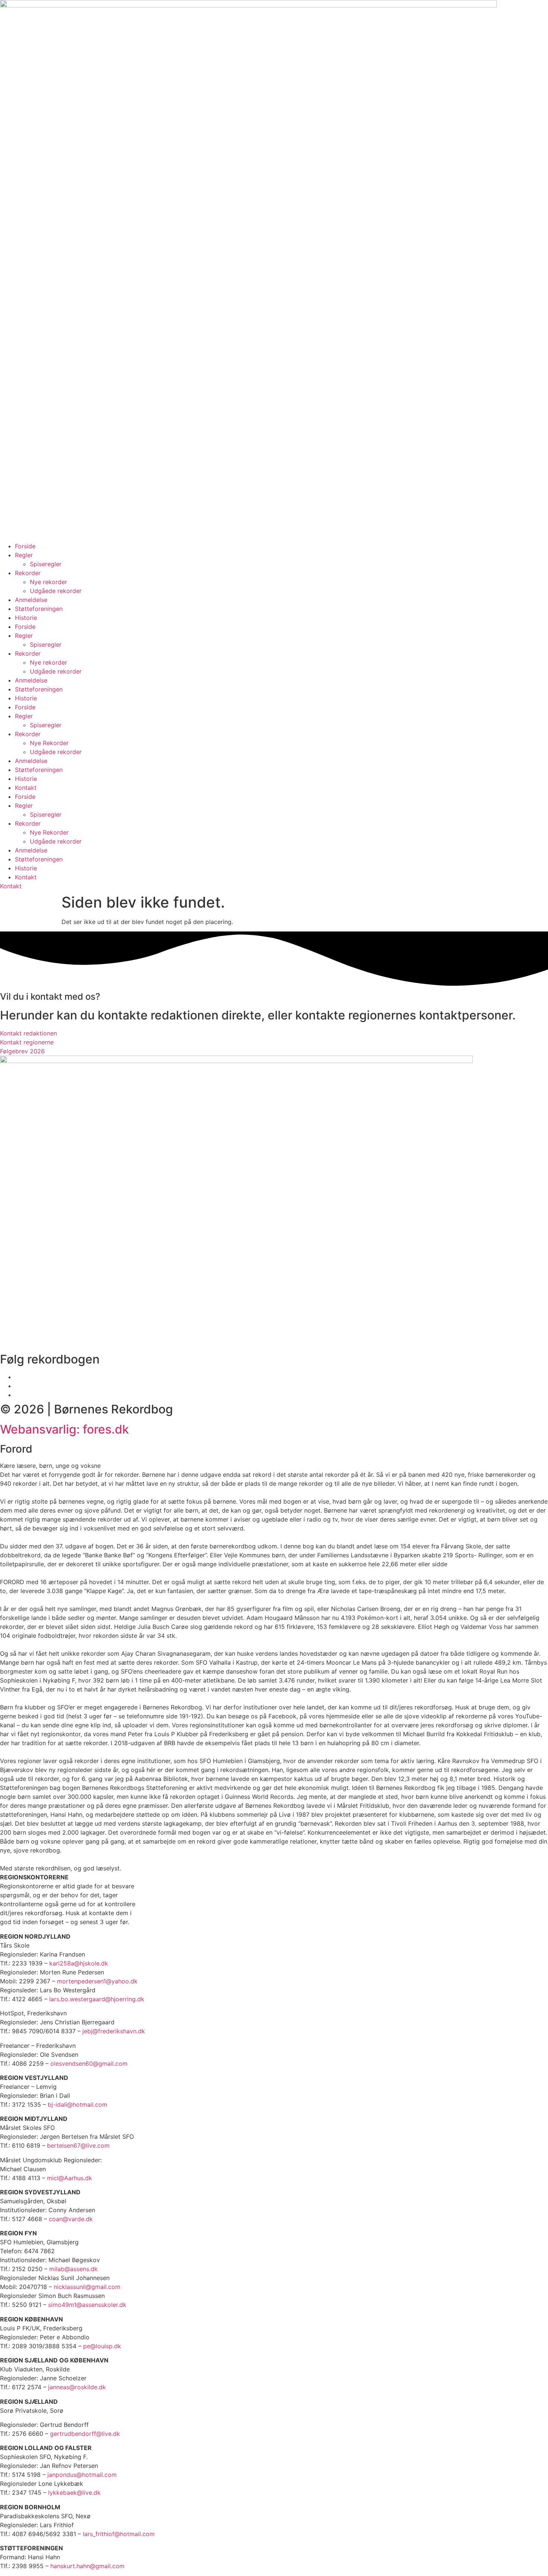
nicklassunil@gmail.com (87, 2287)
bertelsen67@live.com (78, 2145)
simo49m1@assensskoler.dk (87, 2305)
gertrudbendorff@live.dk (85, 2434)
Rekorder (28, 573)
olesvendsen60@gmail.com (89, 2063)
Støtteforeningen (39, 609)
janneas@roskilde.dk (77, 2387)
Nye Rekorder (49, 743)
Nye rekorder (48, 582)
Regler (24, 555)
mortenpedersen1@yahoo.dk (97, 1981)
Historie (26, 618)
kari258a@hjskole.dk (79, 1963)
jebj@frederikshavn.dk (114, 2031)
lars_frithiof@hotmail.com (119, 2534)
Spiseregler (46, 564)
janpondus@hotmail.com (82, 2475)
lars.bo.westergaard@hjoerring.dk (97, 1999)
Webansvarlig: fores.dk (64, 1429)
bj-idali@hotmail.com (78, 2104)
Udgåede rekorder (56, 591)
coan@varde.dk (71, 2219)
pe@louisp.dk (102, 2346)
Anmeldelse (31, 600)
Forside (25, 546)
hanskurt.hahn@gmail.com (87, 2566)
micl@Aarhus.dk (70, 2178)
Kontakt (26, 788)
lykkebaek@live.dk (74, 2493)
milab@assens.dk (73, 2269)
